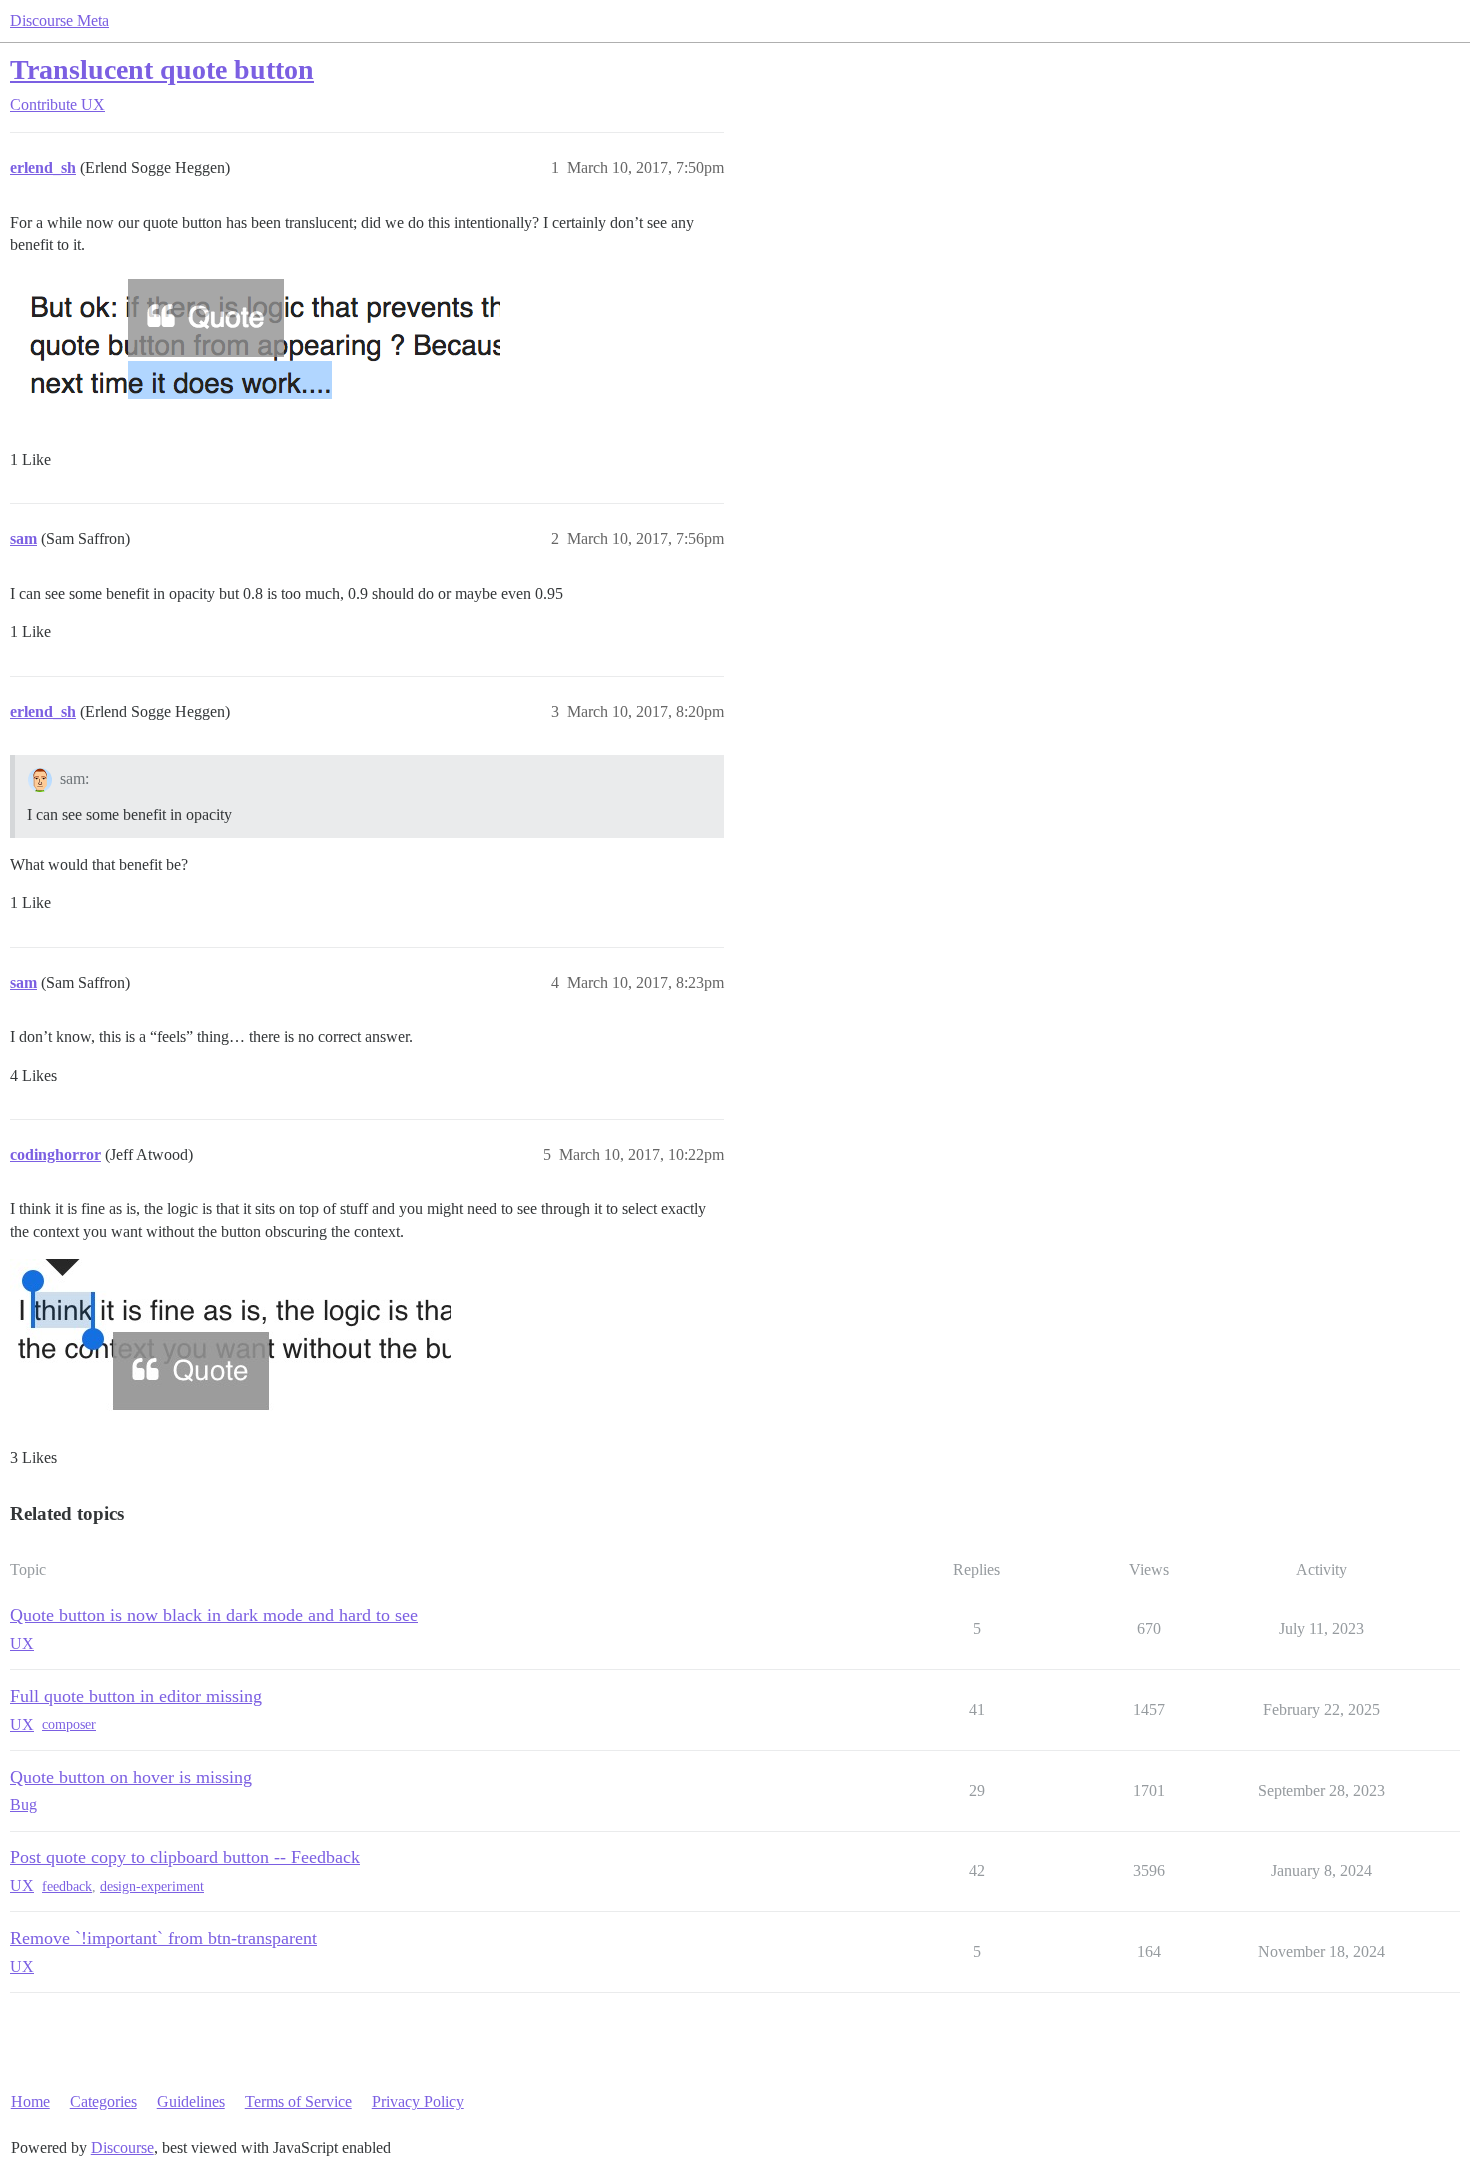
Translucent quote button (162, 69)
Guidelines (191, 2101)
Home (30, 2101)
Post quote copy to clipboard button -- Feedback (185, 1857)
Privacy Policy (418, 2101)
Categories (103, 2101)
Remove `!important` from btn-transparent (163, 1938)
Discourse (122, 2147)
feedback (67, 1886)
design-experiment (152, 1886)
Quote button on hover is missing (131, 1777)
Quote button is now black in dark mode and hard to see (214, 1615)
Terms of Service (298, 2101)
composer (69, 1724)
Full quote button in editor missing (136, 1696)
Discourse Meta (59, 20)
